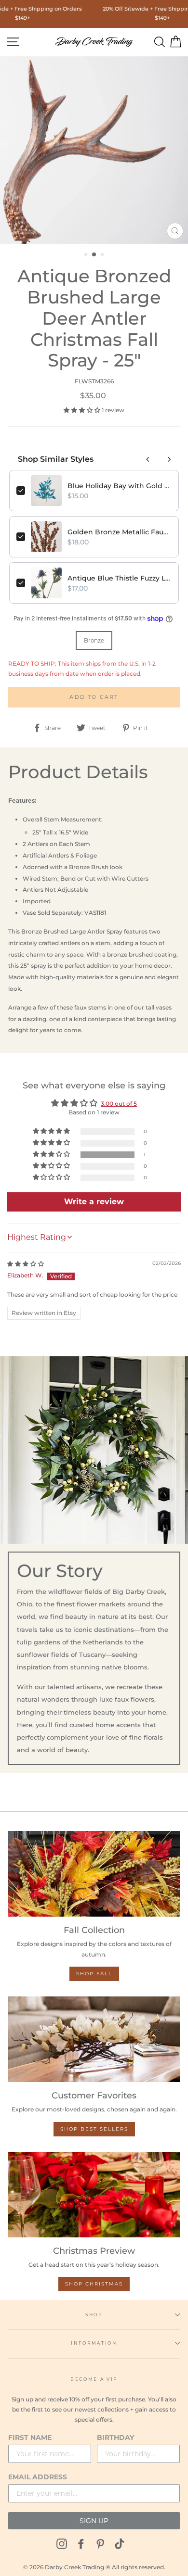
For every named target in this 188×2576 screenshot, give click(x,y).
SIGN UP (94, 2521)
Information (94, 2343)
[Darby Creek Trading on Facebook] (81, 2544)
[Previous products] (148, 459)
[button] (83, 410)
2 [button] (94, 255)
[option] (94, 150)
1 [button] (87, 255)
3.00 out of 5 (119, 1104)
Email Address (38, 2477)
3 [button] (103, 255)
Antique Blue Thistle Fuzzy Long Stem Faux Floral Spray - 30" (120, 578)
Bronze (94, 640)
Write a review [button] (94, 1202)
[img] (26, 1264)
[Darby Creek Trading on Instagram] (62, 2544)
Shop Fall (94, 1974)
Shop (94, 2315)
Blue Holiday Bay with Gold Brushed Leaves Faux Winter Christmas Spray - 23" (120, 486)
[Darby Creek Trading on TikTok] (120, 2544)
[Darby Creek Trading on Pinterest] (100, 2544)
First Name (30, 2437)
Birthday (115, 2437)
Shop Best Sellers (94, 2129)
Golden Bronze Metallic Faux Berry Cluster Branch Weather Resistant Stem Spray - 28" (120, 532)
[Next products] (169, 459)
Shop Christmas (94, 2284)
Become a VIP (94, 2379)
